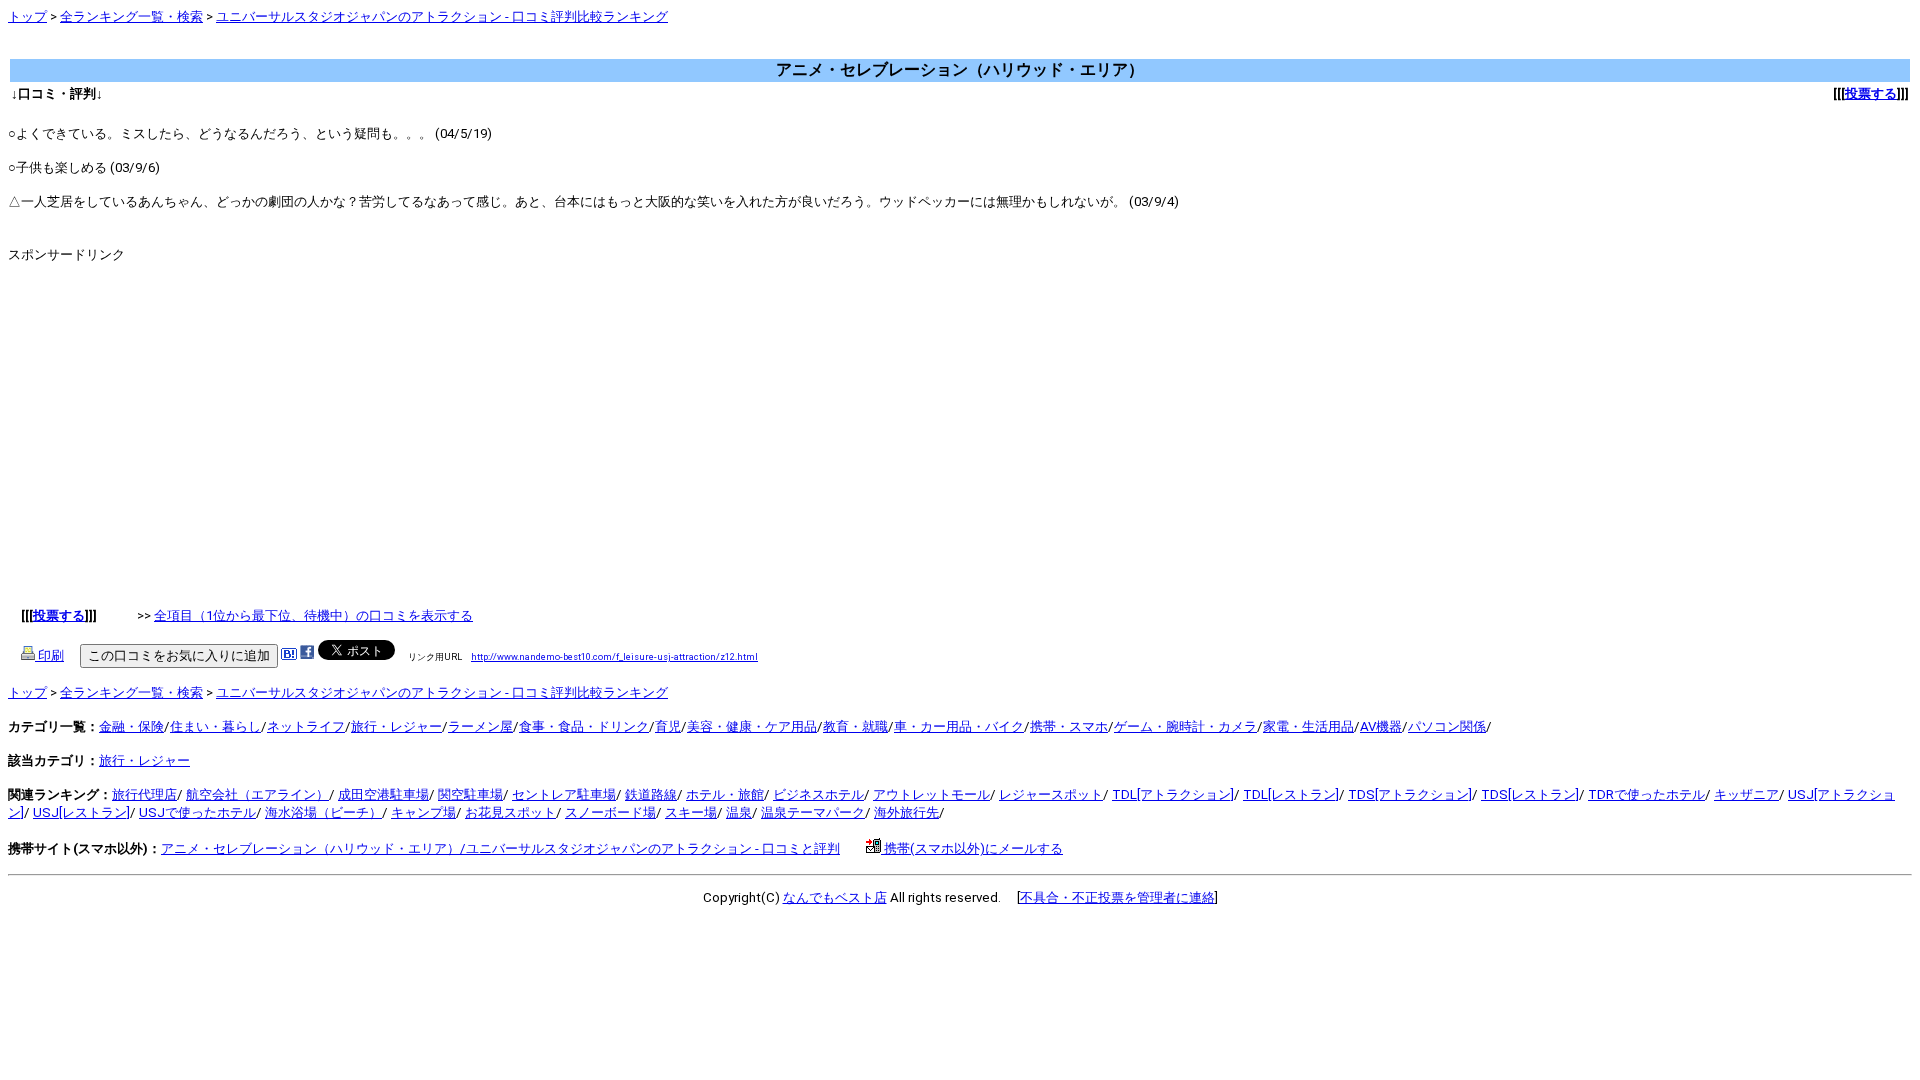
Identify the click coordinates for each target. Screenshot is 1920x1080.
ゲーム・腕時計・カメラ (1185, 726)
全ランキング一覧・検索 (131, 16)
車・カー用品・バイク (959, 726)
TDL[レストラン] (1291, 794)
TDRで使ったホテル (1646, 794)
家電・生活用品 (1308, 726)
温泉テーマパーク (813, 812)
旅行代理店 (144, 794)
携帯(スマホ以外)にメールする (972, 848)
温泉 (739, 812)
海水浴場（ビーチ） (323, 812)
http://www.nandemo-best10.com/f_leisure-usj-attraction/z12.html (614, 656)
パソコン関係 (1447, 726)
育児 (668, 726)
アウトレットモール (931, 794)
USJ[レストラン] (81, 812)
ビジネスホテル (818, 794)
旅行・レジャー (396, 726)
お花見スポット (510, 812)
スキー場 (691, 812)
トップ (27, 16)
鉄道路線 (651, 794)
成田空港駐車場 (383, 794)
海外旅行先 (906, 812)
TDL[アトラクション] (1173, 794)
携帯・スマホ (1069, 726)
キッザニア (1746, 794)
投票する (1871, 93)
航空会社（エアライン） (257, 794)
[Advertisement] (372, 49)
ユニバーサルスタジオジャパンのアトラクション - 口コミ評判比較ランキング (442, 16)
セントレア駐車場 (564, 794)
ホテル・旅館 (725, 794)
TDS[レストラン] (1530, 794)
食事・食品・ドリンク (584, 726)
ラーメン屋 (480, 726)
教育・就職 (855, 726)
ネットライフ (306, 726)
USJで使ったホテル (197, 812)
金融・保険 (131, 726)
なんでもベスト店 (835, 897)
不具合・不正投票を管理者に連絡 (1117, 897)
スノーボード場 (610, 812)
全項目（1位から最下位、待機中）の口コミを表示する (313, 615)
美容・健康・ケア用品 (752, 726)
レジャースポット (1051, 794)
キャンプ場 (423, 812)
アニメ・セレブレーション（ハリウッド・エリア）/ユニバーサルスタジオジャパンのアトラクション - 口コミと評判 (500, 848)
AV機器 (1381, 726)
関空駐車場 (470, 794)
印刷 (49, 655)
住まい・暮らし (215, 726)
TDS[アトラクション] (1410, 794)
